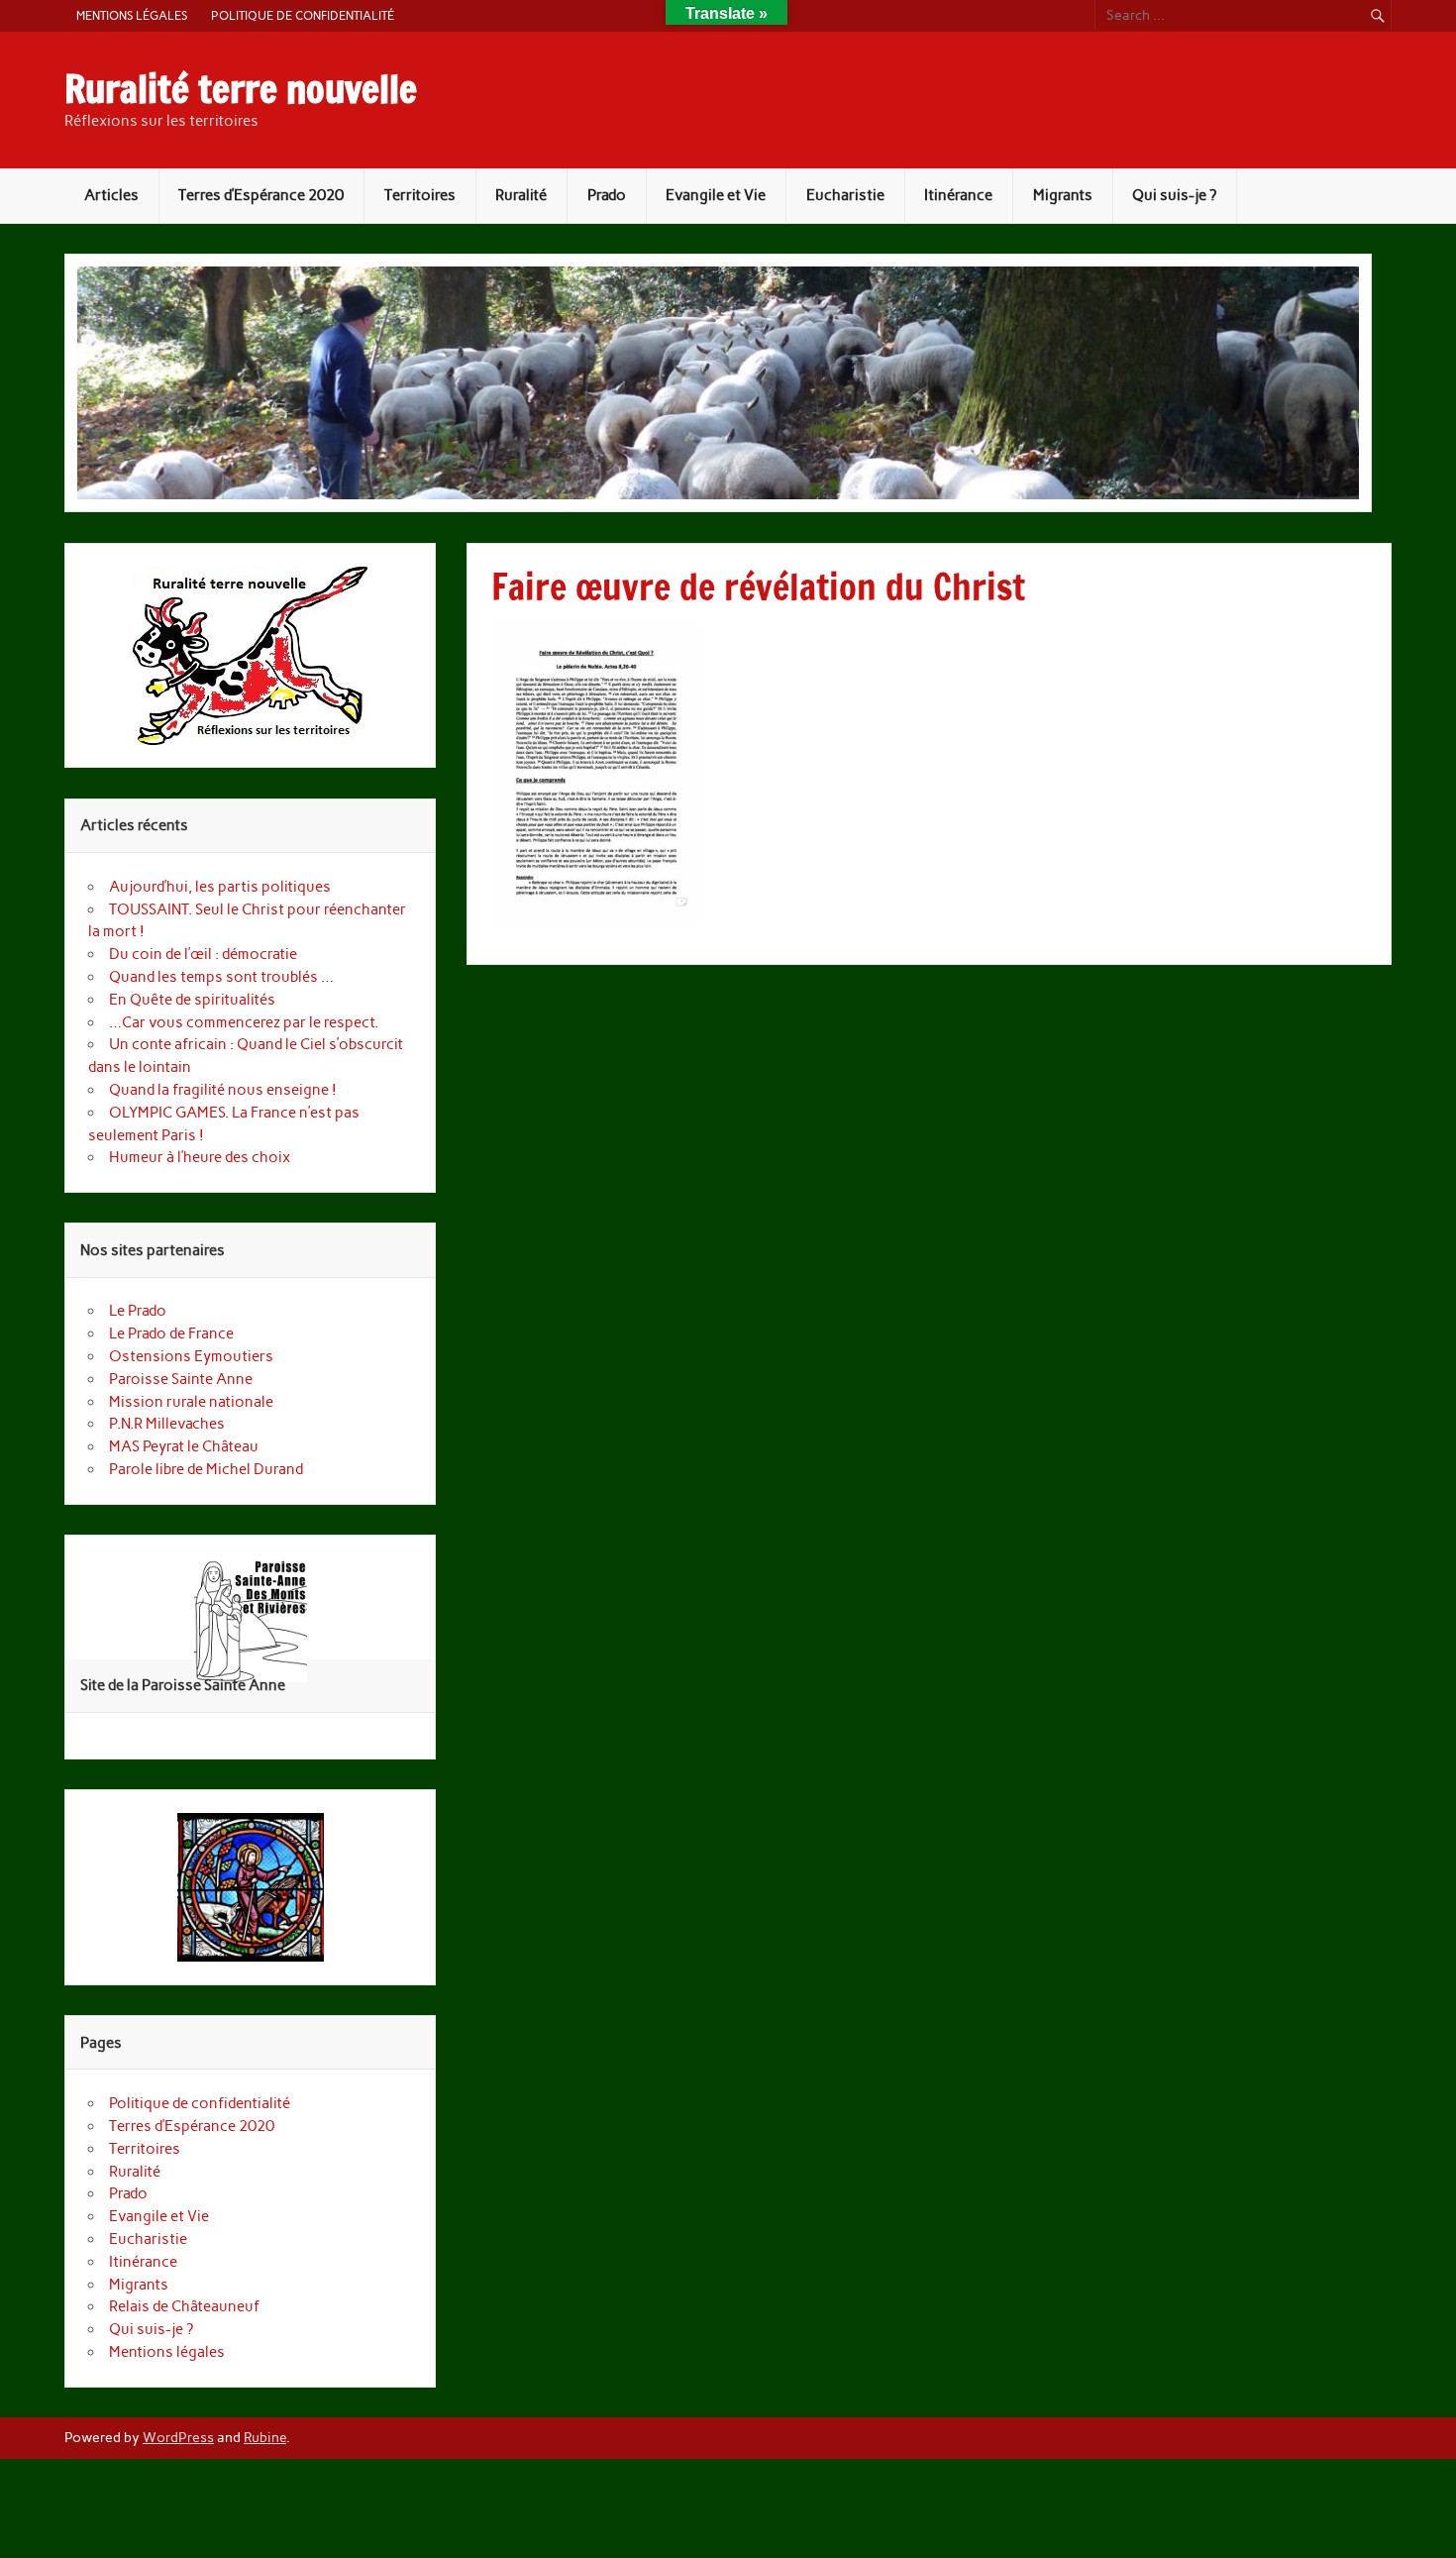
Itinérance (958, 195)
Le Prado (138, 1311)
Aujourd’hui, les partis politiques (220, 887)
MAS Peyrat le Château (184, 1446)
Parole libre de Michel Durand (206, 1469)
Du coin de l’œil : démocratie (203, 954)
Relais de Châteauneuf (184, 2306)
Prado (607, 195)
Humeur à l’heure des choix (200, 1157)
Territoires (420, 195)
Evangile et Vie (716, 195)
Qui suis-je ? (1174, 195)
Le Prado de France (171, 1333)
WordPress (178, 2437)
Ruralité (521, 195)
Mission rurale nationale (191, 1402)
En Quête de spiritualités (194, 1000)
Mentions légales (132, 15)
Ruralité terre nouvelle (241, 89)
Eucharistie (845, 195)
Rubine (265, 2437)
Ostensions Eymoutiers (191, 1356)
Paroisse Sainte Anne (181, 1379)
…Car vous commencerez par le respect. (244, 1022)
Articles (111, 195)
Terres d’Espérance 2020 (261, 195)
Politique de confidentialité (303, 15)
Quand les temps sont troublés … (221, 977)
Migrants (1063, 195)
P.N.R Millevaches (167, 1424)
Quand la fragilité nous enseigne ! (223, 1090)
